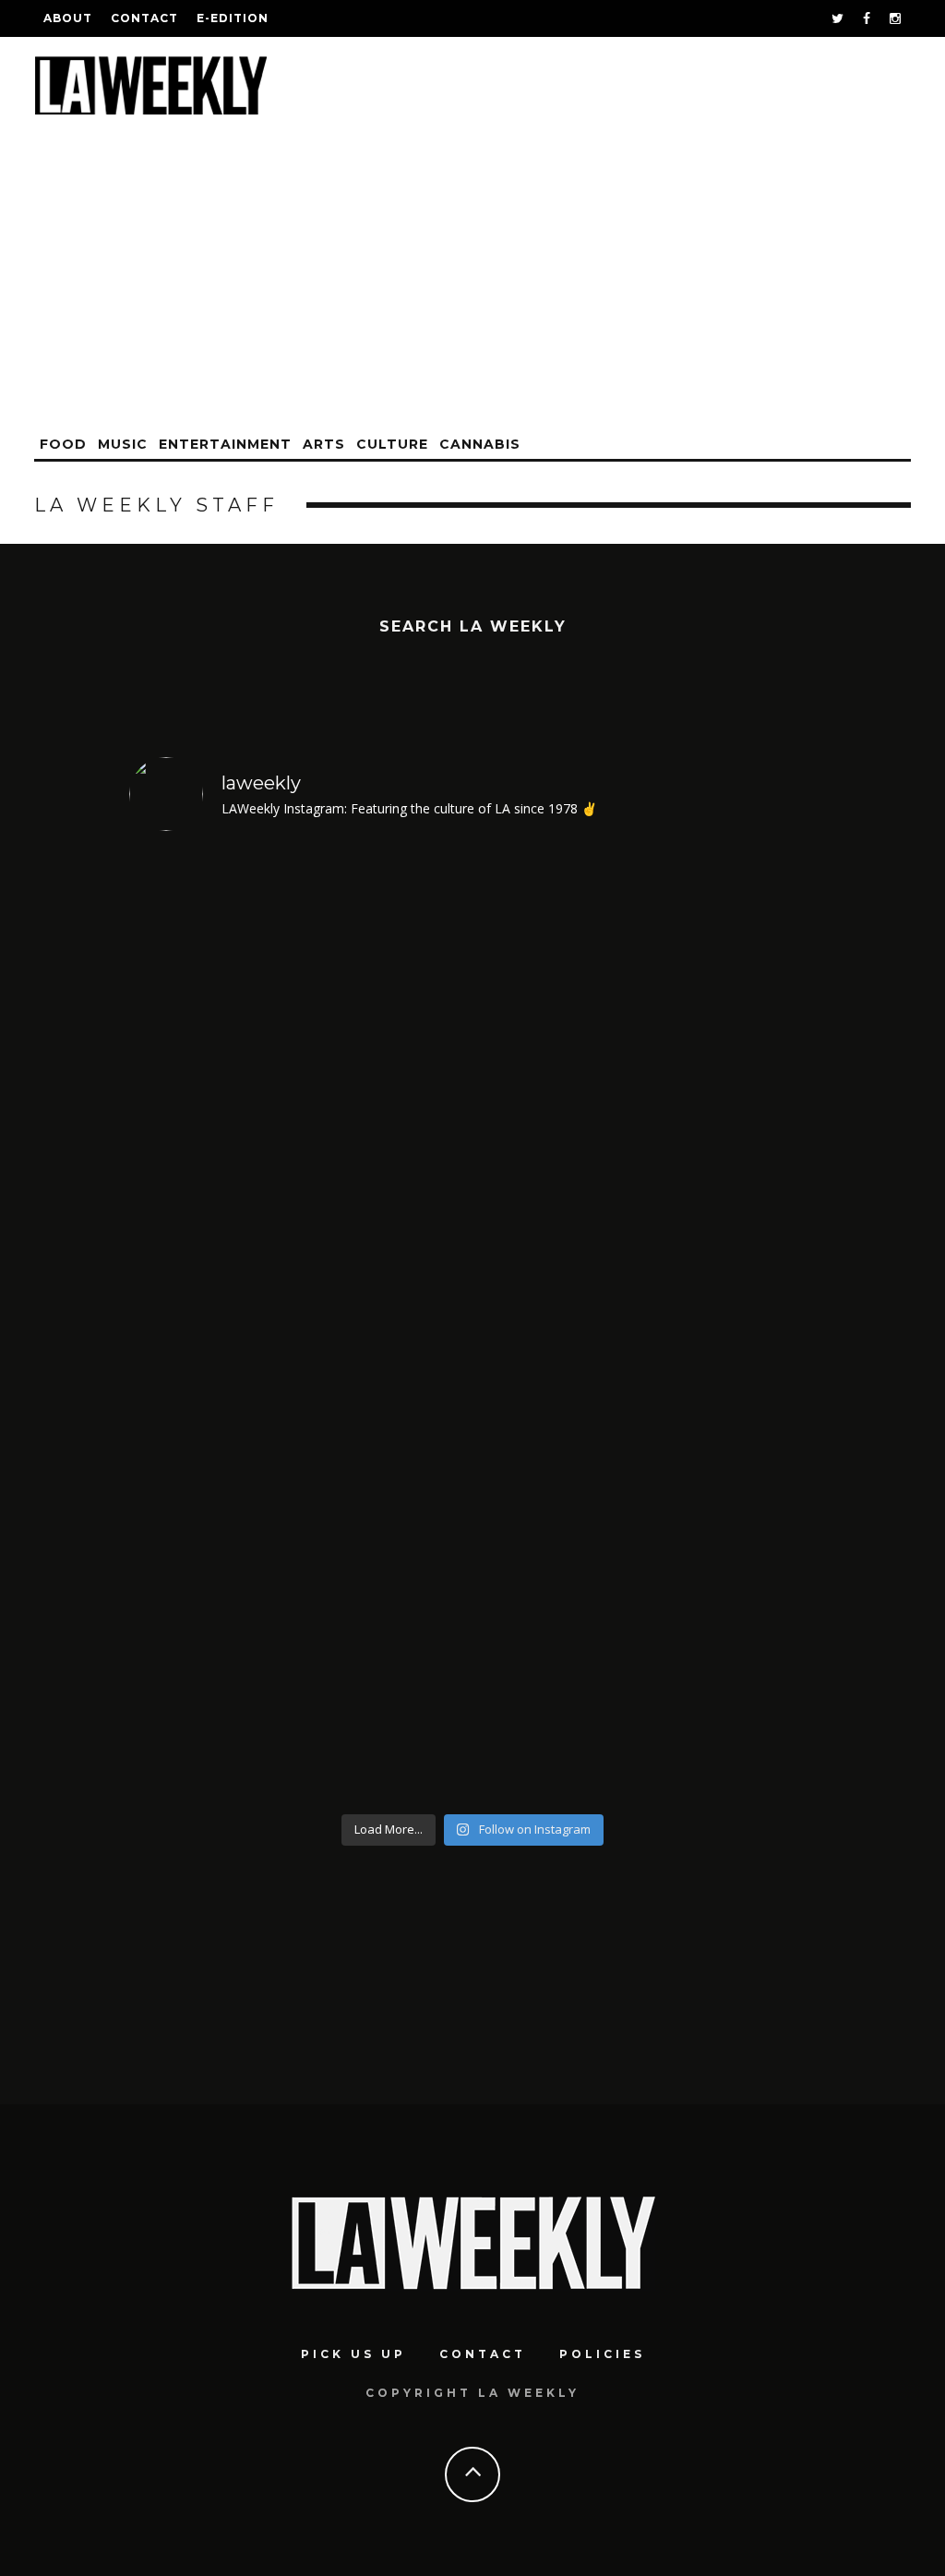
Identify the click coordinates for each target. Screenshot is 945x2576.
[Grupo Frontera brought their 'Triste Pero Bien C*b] (560, 1326)
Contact (144, 18)
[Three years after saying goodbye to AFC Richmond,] (734, 1326)
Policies (602, 2354)
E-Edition (233, 18)
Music (123, 444)
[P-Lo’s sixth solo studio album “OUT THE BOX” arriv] (212, 1326)
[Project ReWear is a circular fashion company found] (386, 1326)
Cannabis (480, 444)
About (68, 18)
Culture (392, 444)
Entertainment (225, 444)
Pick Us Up (353, 2354)
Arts (324, 444)
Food (63, 444)
